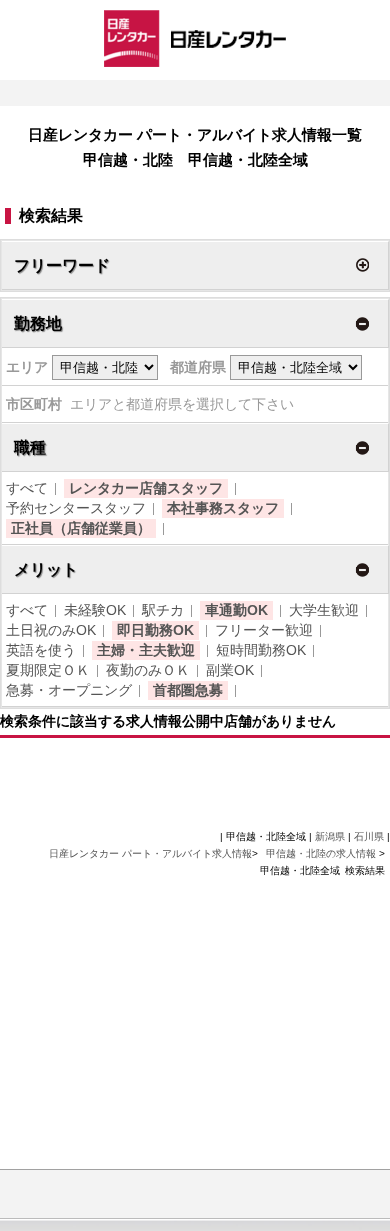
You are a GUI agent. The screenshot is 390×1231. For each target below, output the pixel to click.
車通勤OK (236, 610)
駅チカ (163, 610)
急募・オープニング (69, 690)
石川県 (369, 836)
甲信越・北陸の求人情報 (322, 853)
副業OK (230, 670)
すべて (27, 488)
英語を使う (41, 650)
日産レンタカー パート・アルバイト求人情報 (150, 853)
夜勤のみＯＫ (148, 670)
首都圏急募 (188, 690)
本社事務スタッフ (223, 508)
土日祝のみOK (51, 630)
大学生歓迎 (324, 610)
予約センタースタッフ (76, 508)
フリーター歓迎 (264, 630)
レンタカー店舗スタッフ (146, 488)
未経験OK (95, 610)
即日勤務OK (155, 630)
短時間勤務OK (261, 650)
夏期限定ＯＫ (48, 670)
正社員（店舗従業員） (81, 528)
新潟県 (330, 836)
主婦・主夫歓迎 (146, 650)
